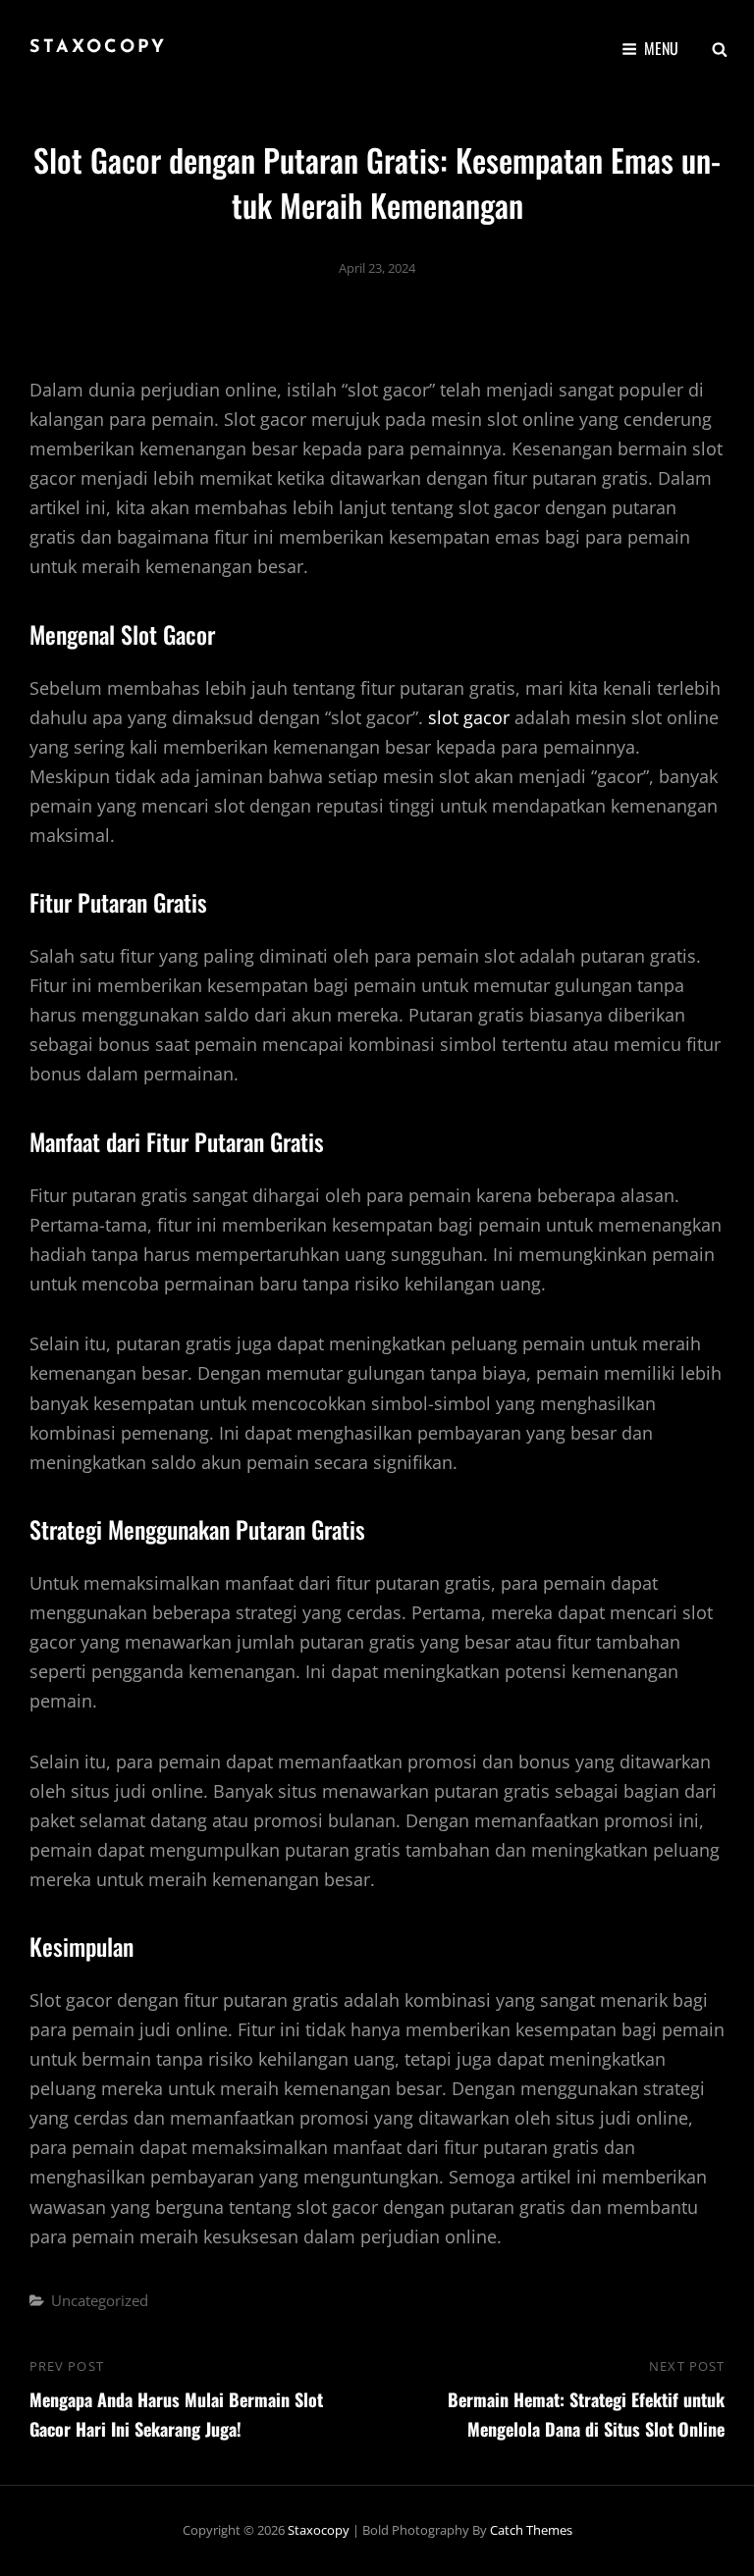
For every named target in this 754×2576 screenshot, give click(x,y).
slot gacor (469, 717)
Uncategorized (100, 2300)
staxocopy (98, 48)
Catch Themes (531, 2530)
